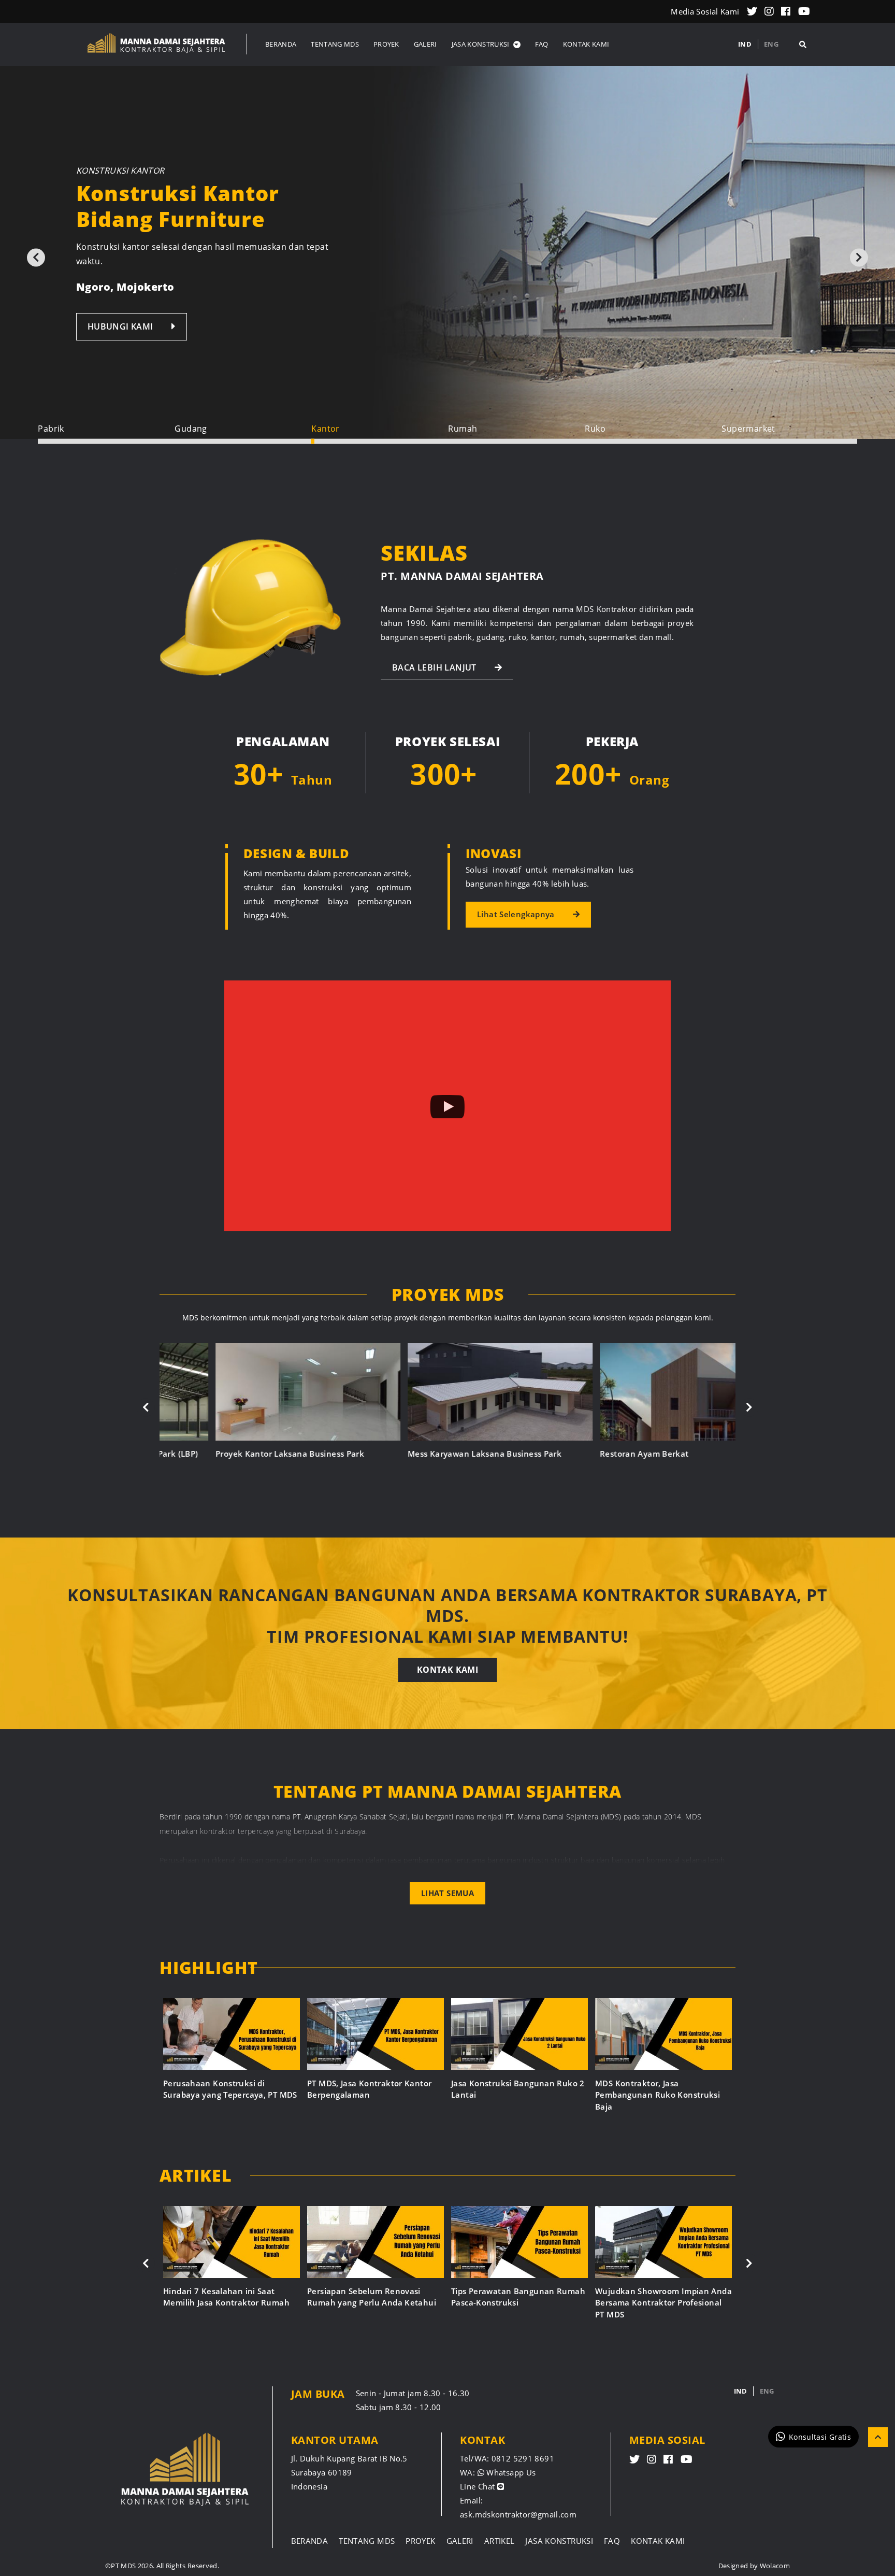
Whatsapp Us (510, 2472)
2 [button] (243, 442)
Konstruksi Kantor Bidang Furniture (178, 206)
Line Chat (479, 2486)
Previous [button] (36, 257)
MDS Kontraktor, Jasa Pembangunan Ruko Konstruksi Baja (658, 2095)
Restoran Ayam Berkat (592, 1454)
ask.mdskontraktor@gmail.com (518, 2514)
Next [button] (859, 257)
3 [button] (379, 442)
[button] (486, 44)
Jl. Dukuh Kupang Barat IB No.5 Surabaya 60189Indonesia (349, 2472)
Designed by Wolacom (754, 2566)
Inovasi (493, 853)
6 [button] (789, 442)
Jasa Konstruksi (559, 2541)
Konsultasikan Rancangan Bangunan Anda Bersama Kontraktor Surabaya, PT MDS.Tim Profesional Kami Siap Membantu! (447, 1616)
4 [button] (516, 442)
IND (745, 44)
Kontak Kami (447, 1670)
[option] (447, 252)
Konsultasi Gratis (820, 2436)
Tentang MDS (367, 2541)
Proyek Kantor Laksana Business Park (237, 1454)
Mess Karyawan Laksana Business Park (432, 1454)
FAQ (612, 2541)
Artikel (500, 2541)
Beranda (310, 2541)
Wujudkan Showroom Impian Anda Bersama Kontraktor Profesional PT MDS (663, 2303)
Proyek (420, 2541)
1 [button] (106, 442)
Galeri (460, 2541)
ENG (771, 44)
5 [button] (653, 442)
